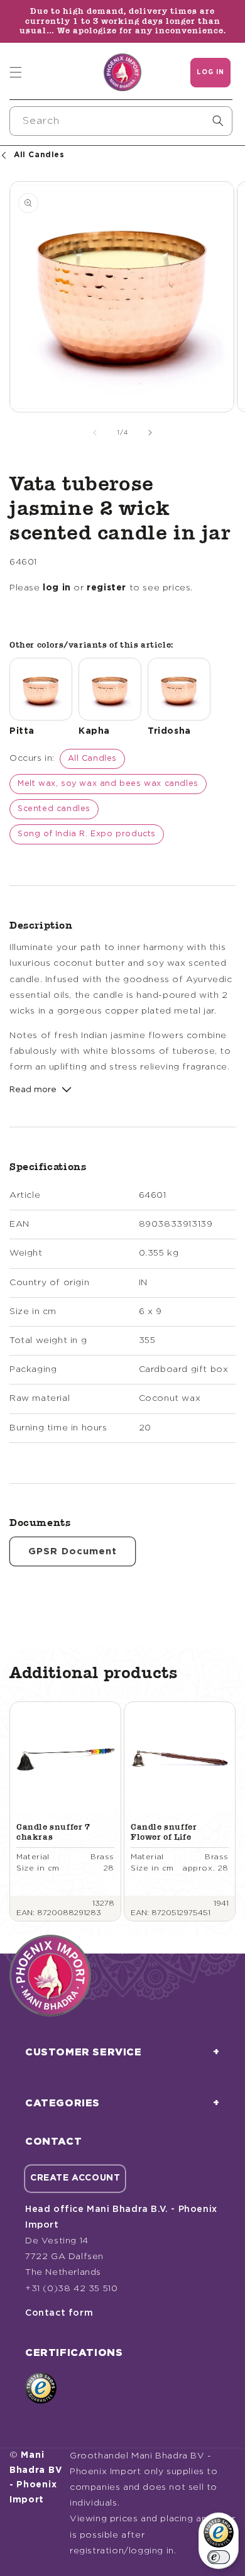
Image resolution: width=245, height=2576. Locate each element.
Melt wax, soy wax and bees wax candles (108, 784)
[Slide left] (95, 433)
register (106, 588)
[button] (16, 72)
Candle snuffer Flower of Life (164, 1832)
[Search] (218, 121)
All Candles (93, 759)
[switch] (219, 2557)
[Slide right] (150, 433)
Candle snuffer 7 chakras (53, 1832)
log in (57, 588)
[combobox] (121, 121)
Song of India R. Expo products (87, 834)
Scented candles (54, 809)
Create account (75, 2178)
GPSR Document (73, 1551)
